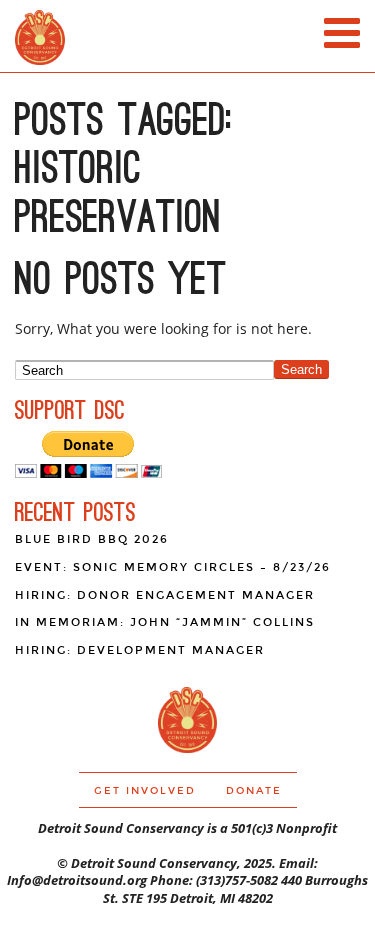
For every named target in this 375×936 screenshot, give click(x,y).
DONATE (254, 791)
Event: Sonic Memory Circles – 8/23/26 (173, 567)
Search (301, 369)
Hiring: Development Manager (140, 650)
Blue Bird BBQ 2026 (92, 539)
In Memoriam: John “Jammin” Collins (165, 622)
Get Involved (145, 791)
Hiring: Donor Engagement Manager (165, 595)
